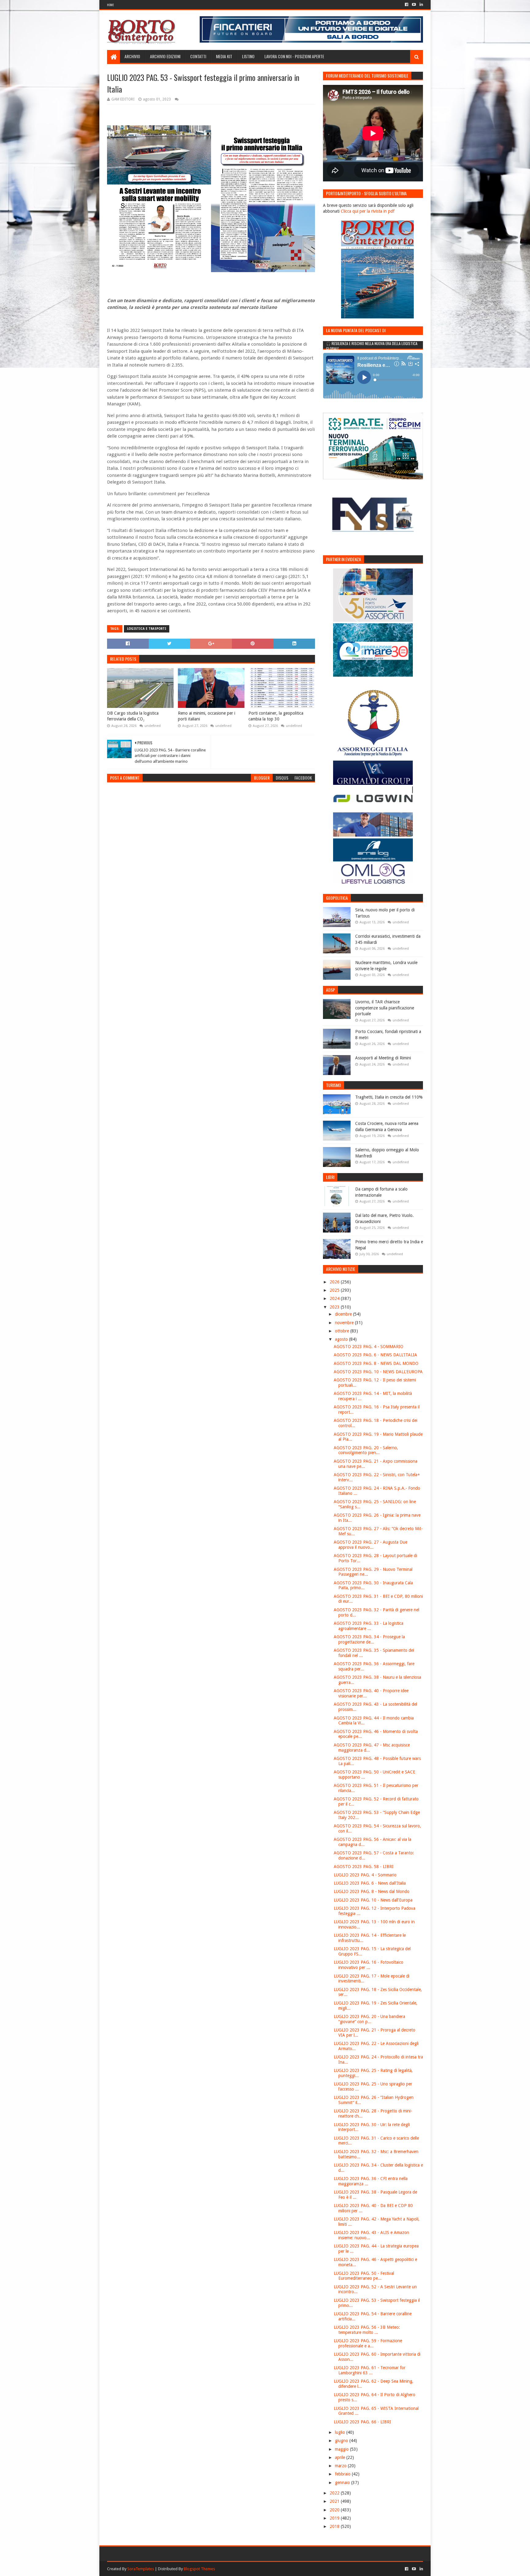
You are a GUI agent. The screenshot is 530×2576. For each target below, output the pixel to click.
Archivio (132, 56)
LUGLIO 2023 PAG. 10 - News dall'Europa (373, 1900)
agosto (342, 1339)
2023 (335, 1307)
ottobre (343, 1331)
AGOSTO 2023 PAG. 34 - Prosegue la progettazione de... (369, 1639)
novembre (345, 1323)
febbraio (343, 2474)
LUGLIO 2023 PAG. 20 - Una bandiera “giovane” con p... (369, 2019)
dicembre (344, 1314)
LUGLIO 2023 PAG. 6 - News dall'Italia (370, 1883)
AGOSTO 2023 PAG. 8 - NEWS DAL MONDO (376, 1363)
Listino (248, 56)
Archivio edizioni (165, 56)
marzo (341, 2466)
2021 (335, 2501)
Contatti (198, 56)
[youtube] (414, 5)
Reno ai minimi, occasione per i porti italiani (207, 716)
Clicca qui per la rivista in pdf (368, 211)
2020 (335, 2510)
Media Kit (224, 56)
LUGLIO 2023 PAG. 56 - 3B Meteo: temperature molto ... (367, 2330)
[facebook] (407, 5)
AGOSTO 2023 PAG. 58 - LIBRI (364, 1867)
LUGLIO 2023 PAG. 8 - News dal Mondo (372, 1891)
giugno (342, 2441)
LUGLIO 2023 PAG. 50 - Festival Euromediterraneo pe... (364, 2276)
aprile (341, 2457)
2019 (335, 2518)
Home (110, 5)
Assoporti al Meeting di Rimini (383, 1058)
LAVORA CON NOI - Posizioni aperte (294, 56)
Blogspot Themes (199, 2569)
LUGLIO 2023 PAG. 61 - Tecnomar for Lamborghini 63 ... (370, 2370)
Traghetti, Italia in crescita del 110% (389, 1097)
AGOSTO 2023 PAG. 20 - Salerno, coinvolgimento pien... (366, 1450)
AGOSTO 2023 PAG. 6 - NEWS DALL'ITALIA (375, 1355)
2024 (335, 1298)
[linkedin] (421, 5)
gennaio (343, 2483)
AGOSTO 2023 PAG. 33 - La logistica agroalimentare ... (369, 1626)
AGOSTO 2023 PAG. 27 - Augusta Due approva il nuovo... (371, 1545)
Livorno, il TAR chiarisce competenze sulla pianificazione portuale (385, 1008)
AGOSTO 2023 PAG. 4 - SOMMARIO (369, 1347)
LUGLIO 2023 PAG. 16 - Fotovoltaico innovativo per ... (369, 1965)
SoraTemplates (141, 2569)
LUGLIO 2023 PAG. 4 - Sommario (365, 1875)
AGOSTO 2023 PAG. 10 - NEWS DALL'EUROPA (378, 1372)
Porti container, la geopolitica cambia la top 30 (276, 716)
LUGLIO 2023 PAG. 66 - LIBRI (362, 2422)
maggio (342, 2449)
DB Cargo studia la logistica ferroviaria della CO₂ (133, 716)
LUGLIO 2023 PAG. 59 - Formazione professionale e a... (368, 2343)
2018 (335, 2526)
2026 (335, 1282)
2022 (335, 2493)
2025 (335, 1290)
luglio (341, 2432)
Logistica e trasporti (147, 629)
